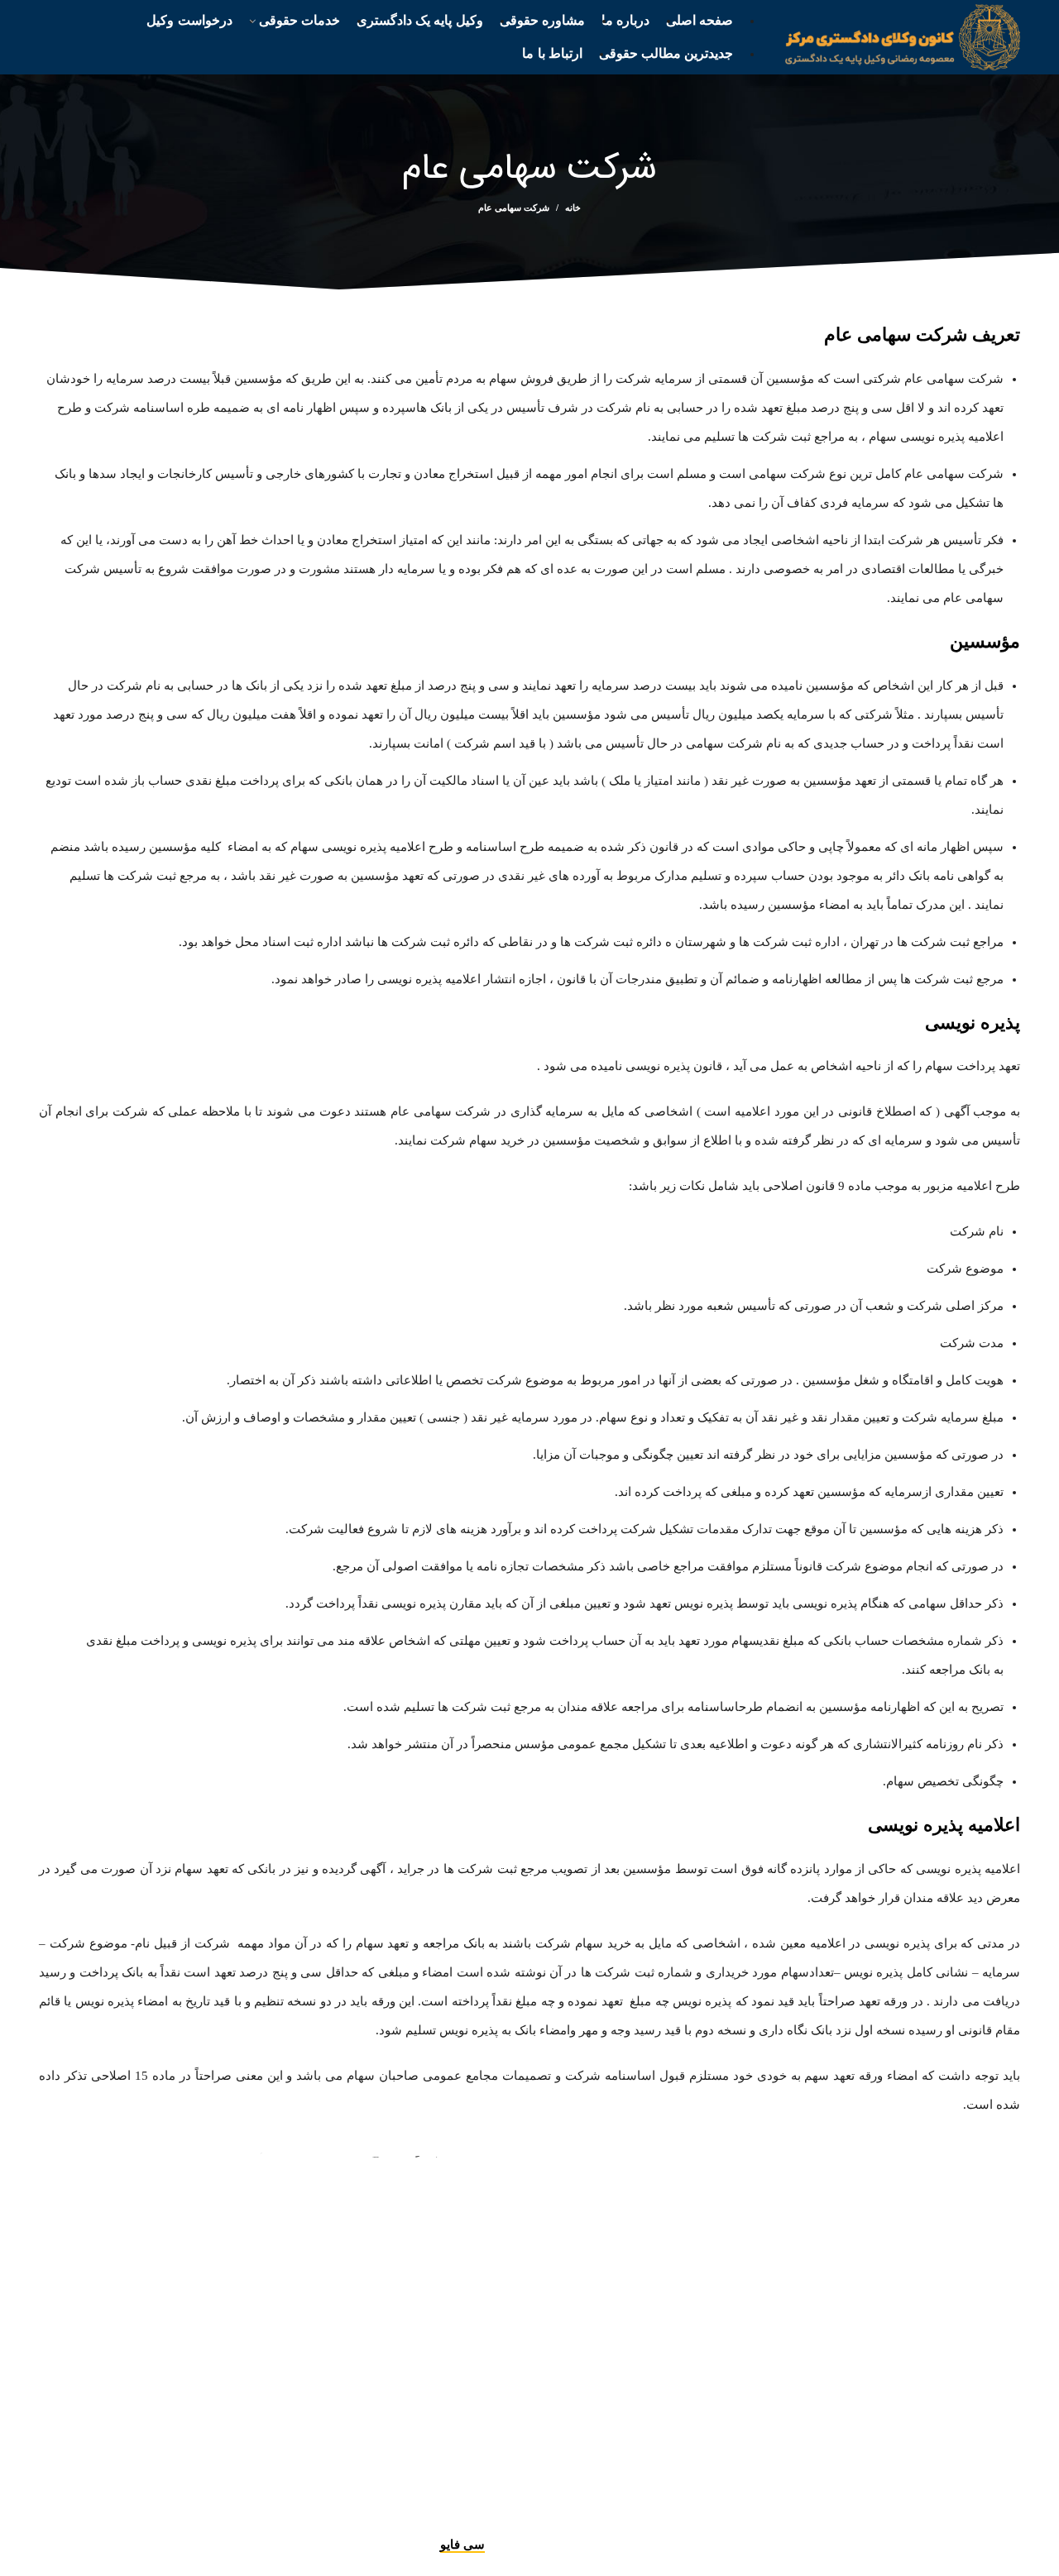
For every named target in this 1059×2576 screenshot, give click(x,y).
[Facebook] (566, 2518)
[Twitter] (543, 2518)
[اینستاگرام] (518, 2518)
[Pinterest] (470, 2518)
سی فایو (462, 2545)
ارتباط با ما (404, 2490)
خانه (573, 208)
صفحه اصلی (714, 2490)
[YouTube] (494, 2518)
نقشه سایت (321, 2490)
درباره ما (635, 2490)
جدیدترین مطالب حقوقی (522, 2490)
